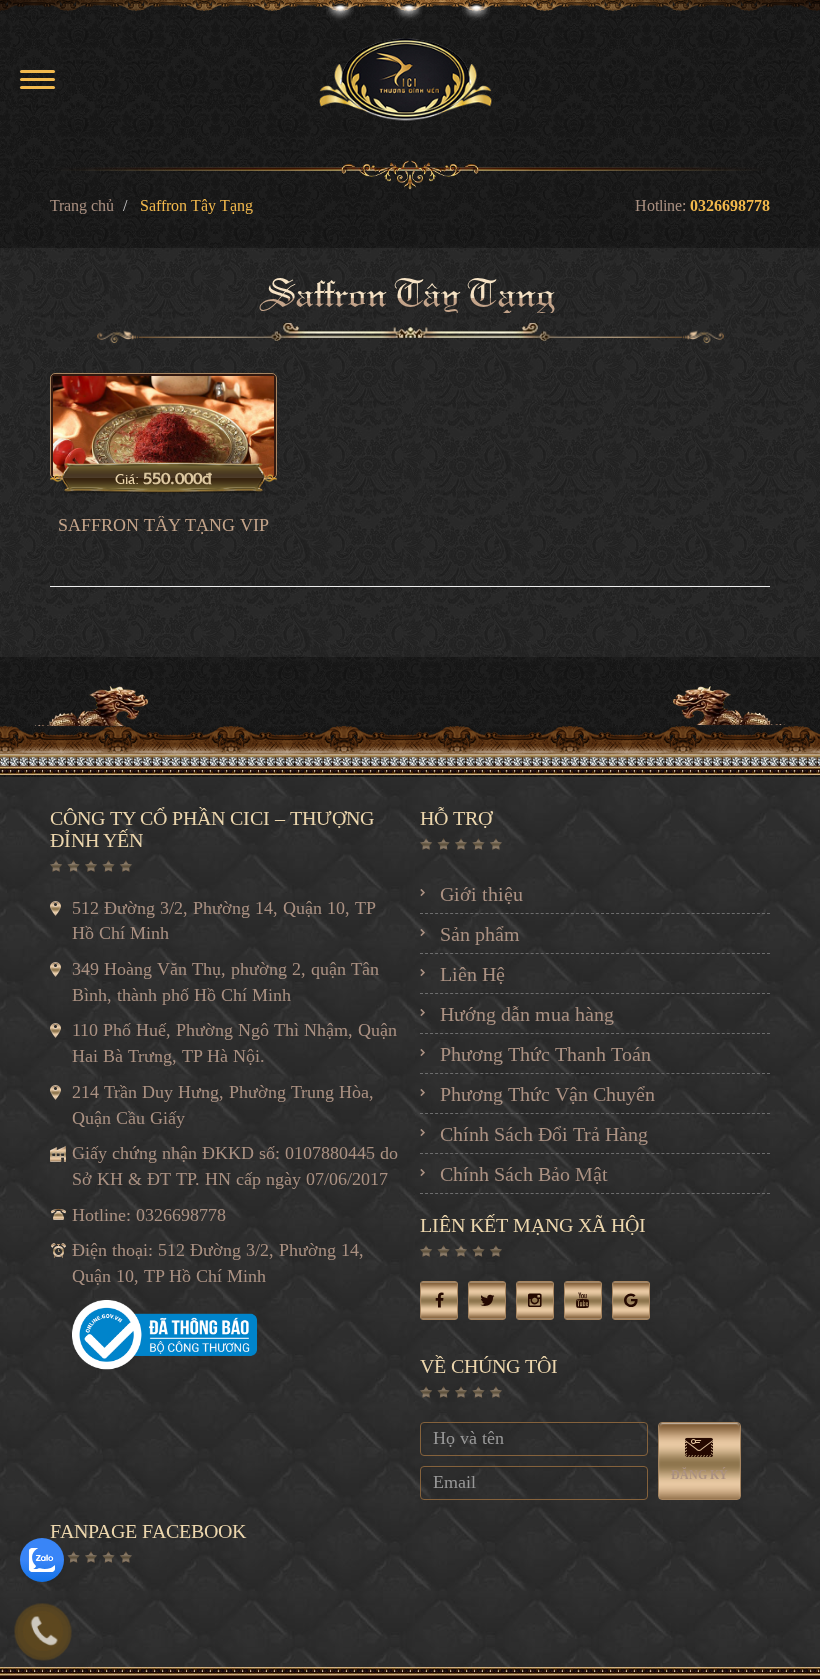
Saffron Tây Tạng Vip (163, 525)
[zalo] (42, 1560)
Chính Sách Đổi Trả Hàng (544, 1134)
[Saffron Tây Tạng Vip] (163, 424)
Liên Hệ (472, 974)
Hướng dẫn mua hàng (527, 1014)
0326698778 (730, 205)
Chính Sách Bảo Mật (524, 1174)
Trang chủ (82, 205)
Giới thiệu (481, 894)
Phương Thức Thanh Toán (545, 1054)
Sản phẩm (480, 934)
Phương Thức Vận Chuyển (547, 1094)
